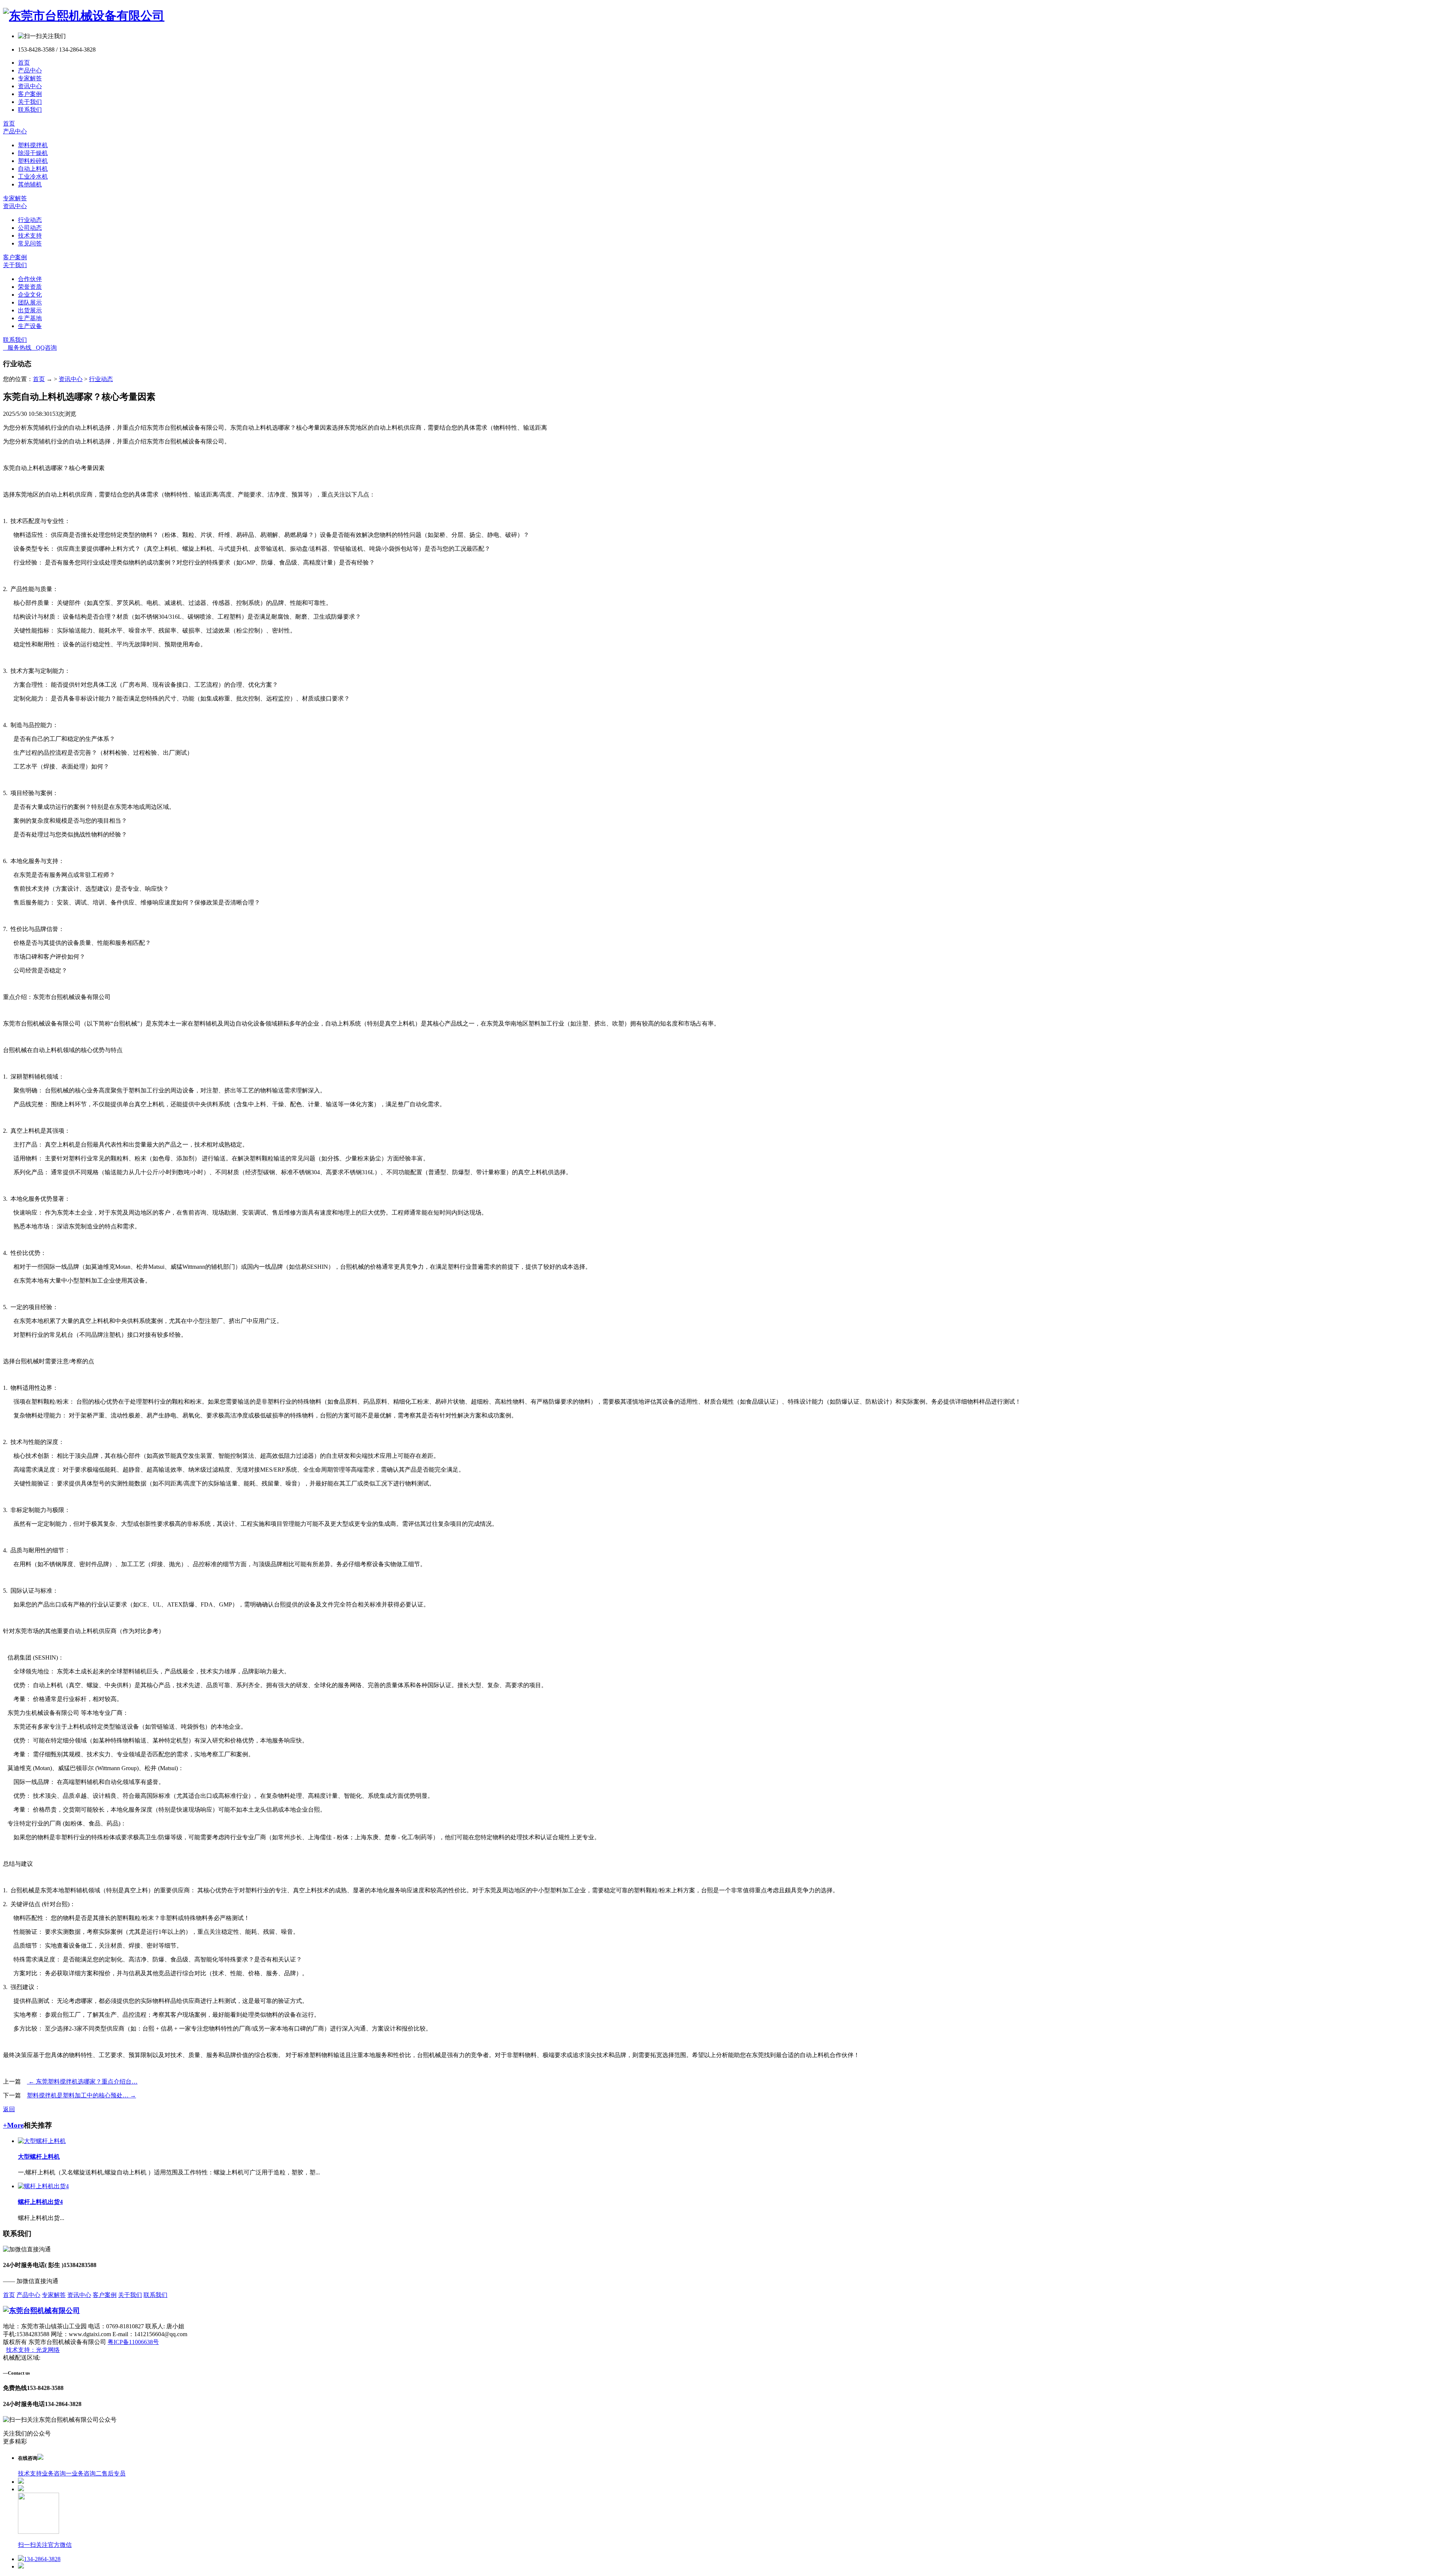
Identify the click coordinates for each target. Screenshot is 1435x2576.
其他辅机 (30, 184)
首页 (24, 63)
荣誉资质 (30, 287)
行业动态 (30, 220)
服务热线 (17, 348)
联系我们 (30, 110)
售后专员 (114, 2473)
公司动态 (30, 228)
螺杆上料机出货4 (40, 2202)
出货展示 (30, 310)
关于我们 (30, 102)
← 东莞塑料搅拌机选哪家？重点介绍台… (82, 2082)
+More (13, 2125)
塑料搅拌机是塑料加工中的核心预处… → (81, 2095)
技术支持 (30, 236)
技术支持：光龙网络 (33, 2350)
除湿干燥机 (33, 153)
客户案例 (30, 94)
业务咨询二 (87, 2473)
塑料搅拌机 (33, 145)
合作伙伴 (30, 279)
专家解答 (30, 78)
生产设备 (30, 326)
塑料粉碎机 (33, 161)
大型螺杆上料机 (39, 2157)
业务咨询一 (57, 2473)
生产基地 (30, 318)
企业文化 (30, 295)
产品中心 (30, 70)
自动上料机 (33, 169)
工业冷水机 (33, 177)
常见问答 (30, 243)
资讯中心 (30, 86)
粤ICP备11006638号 (133, 2342)
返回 (9, 2109)
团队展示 (30, 302)
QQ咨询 (44, 348)
